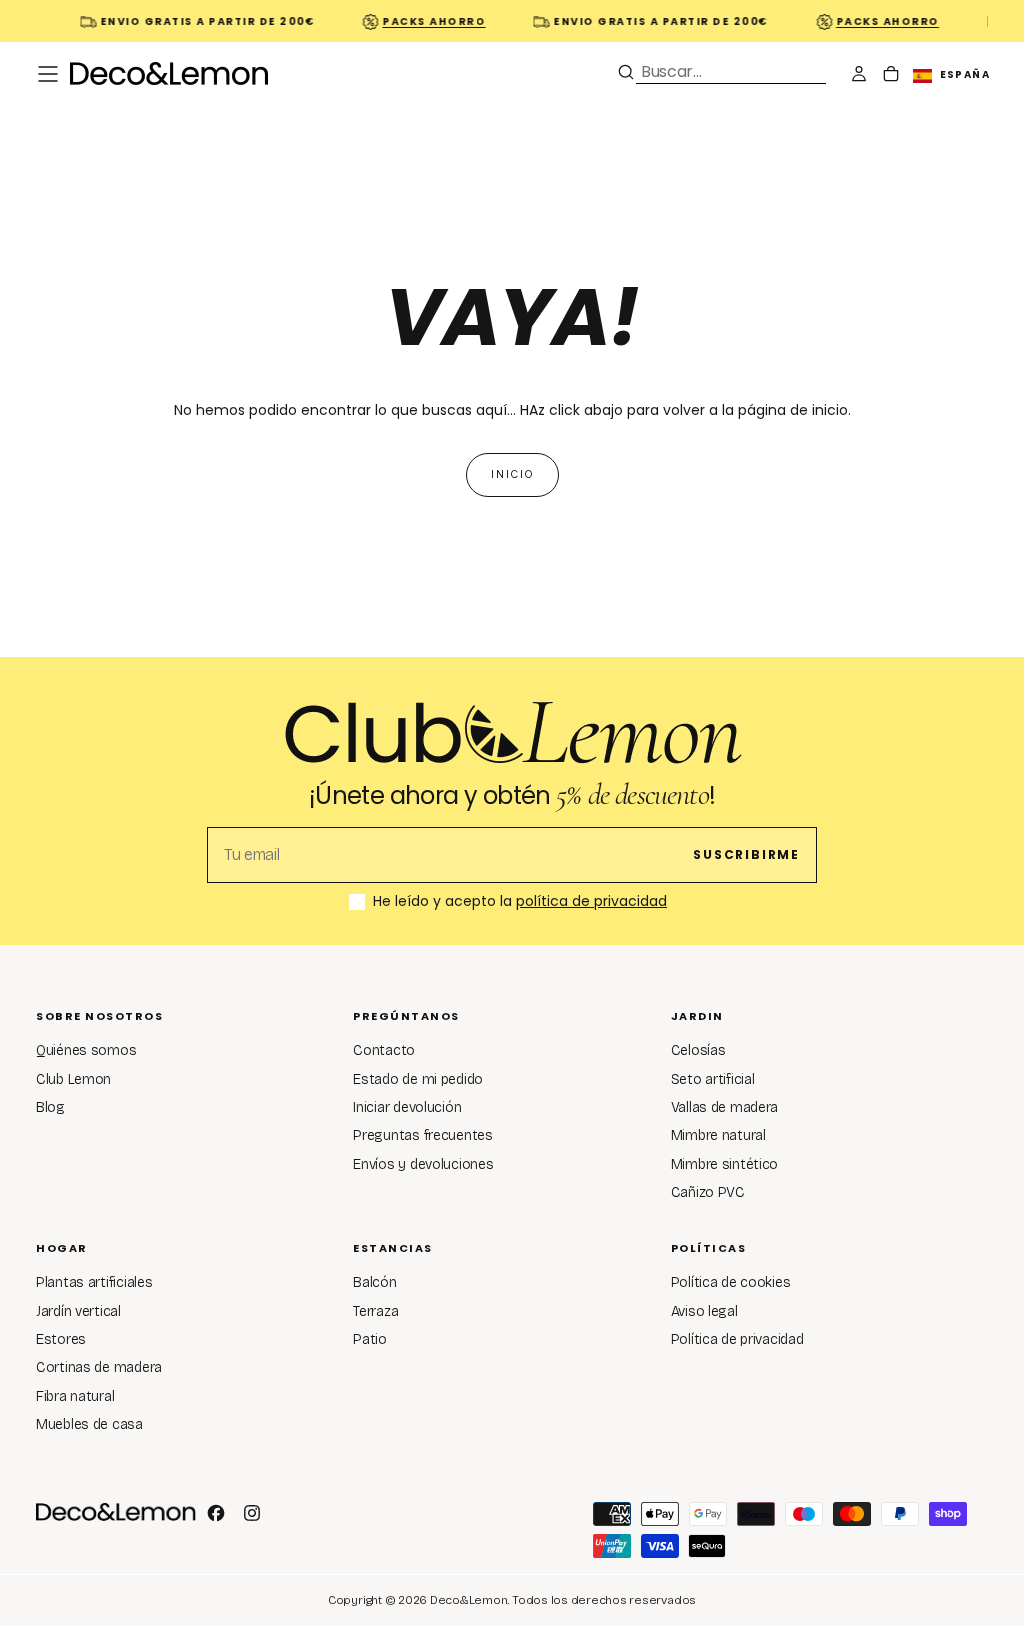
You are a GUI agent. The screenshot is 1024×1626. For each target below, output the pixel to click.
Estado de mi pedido (418, 1079)
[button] (48, 74)
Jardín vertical (78, 1311)
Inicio (512, 474)
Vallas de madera (725, 1107)
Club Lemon (73, 1079)
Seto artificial (713, 1079)
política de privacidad (591, 901)
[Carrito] (891, 76)
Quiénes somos (86, 1050)
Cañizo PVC (708, 1192)
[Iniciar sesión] (859, 76)
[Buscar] (626, 72)
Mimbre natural (718, 1135)
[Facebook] (216, 1513)
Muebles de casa (89, 1424)
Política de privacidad (737, 1339)
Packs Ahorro (425, 21)
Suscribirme (746, 854)
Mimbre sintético (725, 1164)
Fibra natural (75, 1396)
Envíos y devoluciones (423, 1164)
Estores (61, 1339)
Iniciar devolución (407, 1107)
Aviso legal (704, 1311)
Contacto (384, 1050)
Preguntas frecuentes (422, 1135)
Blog (50, 1107)
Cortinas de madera (99, 1367)
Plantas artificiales (94, 1282)
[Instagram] (252, 1513)
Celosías (698, 1050)
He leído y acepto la (520, 902)
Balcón (374, 1282)
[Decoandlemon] (116, 1512)
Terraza (375, 1311)
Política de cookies (731, 1282)
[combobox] (731, 71)
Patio (370, 1339)
